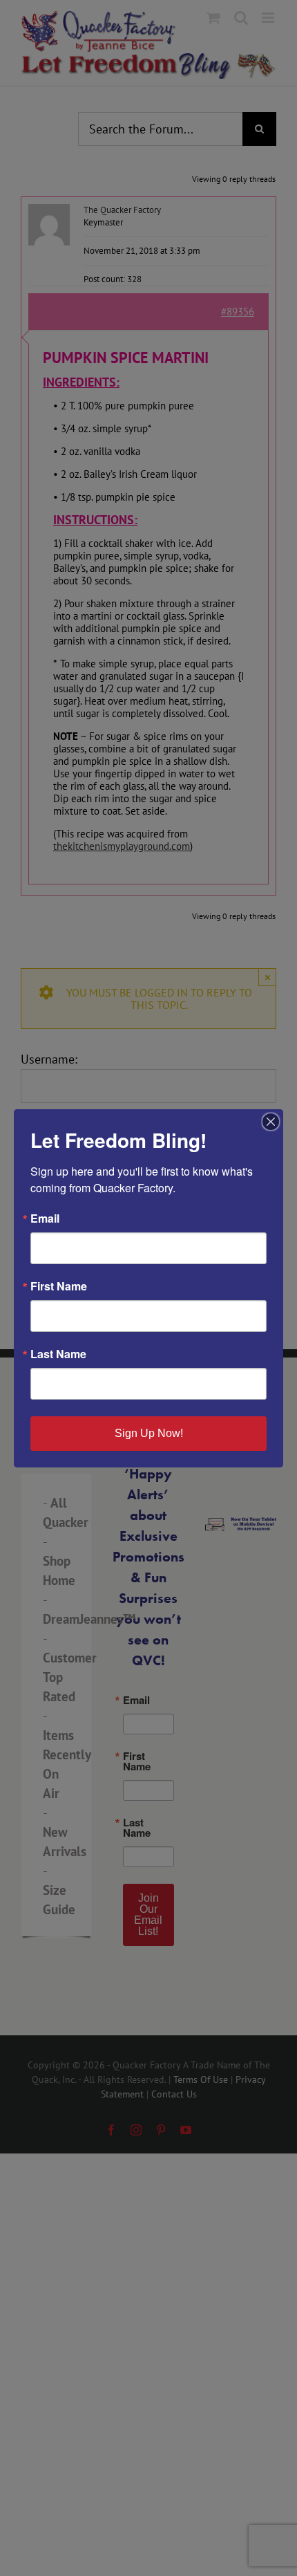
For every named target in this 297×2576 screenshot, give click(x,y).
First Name (59, 1286)
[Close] (271, 1122)
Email (45, 1218)
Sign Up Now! (149, 1433)
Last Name (58, 1354)
